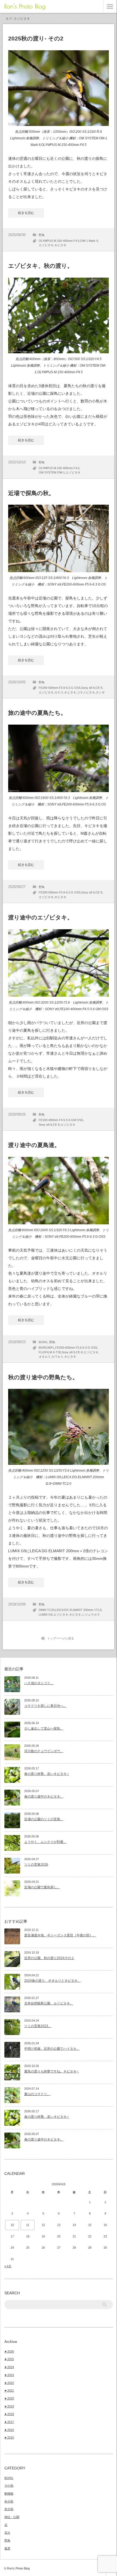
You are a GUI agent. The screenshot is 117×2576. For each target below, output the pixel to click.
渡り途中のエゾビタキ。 (41, 917)
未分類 (9, 2501)
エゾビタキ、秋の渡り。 (41, 266)
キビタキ (60, 245)
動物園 (9, 2493)
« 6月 (8, 2266)
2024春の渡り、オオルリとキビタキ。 (53, 1981)
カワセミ (57, 1357)
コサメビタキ (86, 692)
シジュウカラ (91, 1615)
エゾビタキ (46, 245)
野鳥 (42, 235)
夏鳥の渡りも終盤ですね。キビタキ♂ (52, 2071)
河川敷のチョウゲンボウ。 (44, 1751)
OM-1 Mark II (89, 241)
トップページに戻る (61, 1638)
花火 (7, 2533)
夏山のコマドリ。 (37, 2094)
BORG (43, 1342)
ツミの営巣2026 (36, 1865)
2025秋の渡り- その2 (36, 38)
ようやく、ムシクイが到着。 (45, 1842)
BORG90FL (47, 1348)
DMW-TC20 (47, 1610)
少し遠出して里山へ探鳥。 (44, 1728)
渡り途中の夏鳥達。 (34, 1145)
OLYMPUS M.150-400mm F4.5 (59, 241)
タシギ (100, 692)
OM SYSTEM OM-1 (52, 472)
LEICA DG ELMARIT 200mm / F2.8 (78, 1610)
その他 (9, 2486)
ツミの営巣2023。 (38, 2026)
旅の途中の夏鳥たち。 (37, 713)
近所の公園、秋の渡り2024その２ (49, 1958)
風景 (7, 2548)
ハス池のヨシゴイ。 (39, 1683)
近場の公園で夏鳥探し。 (42, 1887)
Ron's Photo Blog (25, 6)
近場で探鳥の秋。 (31, 493)
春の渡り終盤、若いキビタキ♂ (47, 1774)
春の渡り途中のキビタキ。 (44, 1796)
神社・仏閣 (12, 2517)
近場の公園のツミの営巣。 (44, 1819)
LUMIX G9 (46, 1615)
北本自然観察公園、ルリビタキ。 (49, 2003)
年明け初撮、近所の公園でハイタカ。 (52, 2049)
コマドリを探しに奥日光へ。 (45, 1706)
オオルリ (45, 1357)
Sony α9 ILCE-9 (92, 688)
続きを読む (26, 213)
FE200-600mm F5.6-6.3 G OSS (60, 688)
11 (28, 2225)
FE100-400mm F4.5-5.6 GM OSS (61, 1120)
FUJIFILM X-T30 (50, 1352)
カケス (59, 692)
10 (12, 2225)
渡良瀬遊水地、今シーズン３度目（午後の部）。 (60, 1935)
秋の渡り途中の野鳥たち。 (43, 1377)
